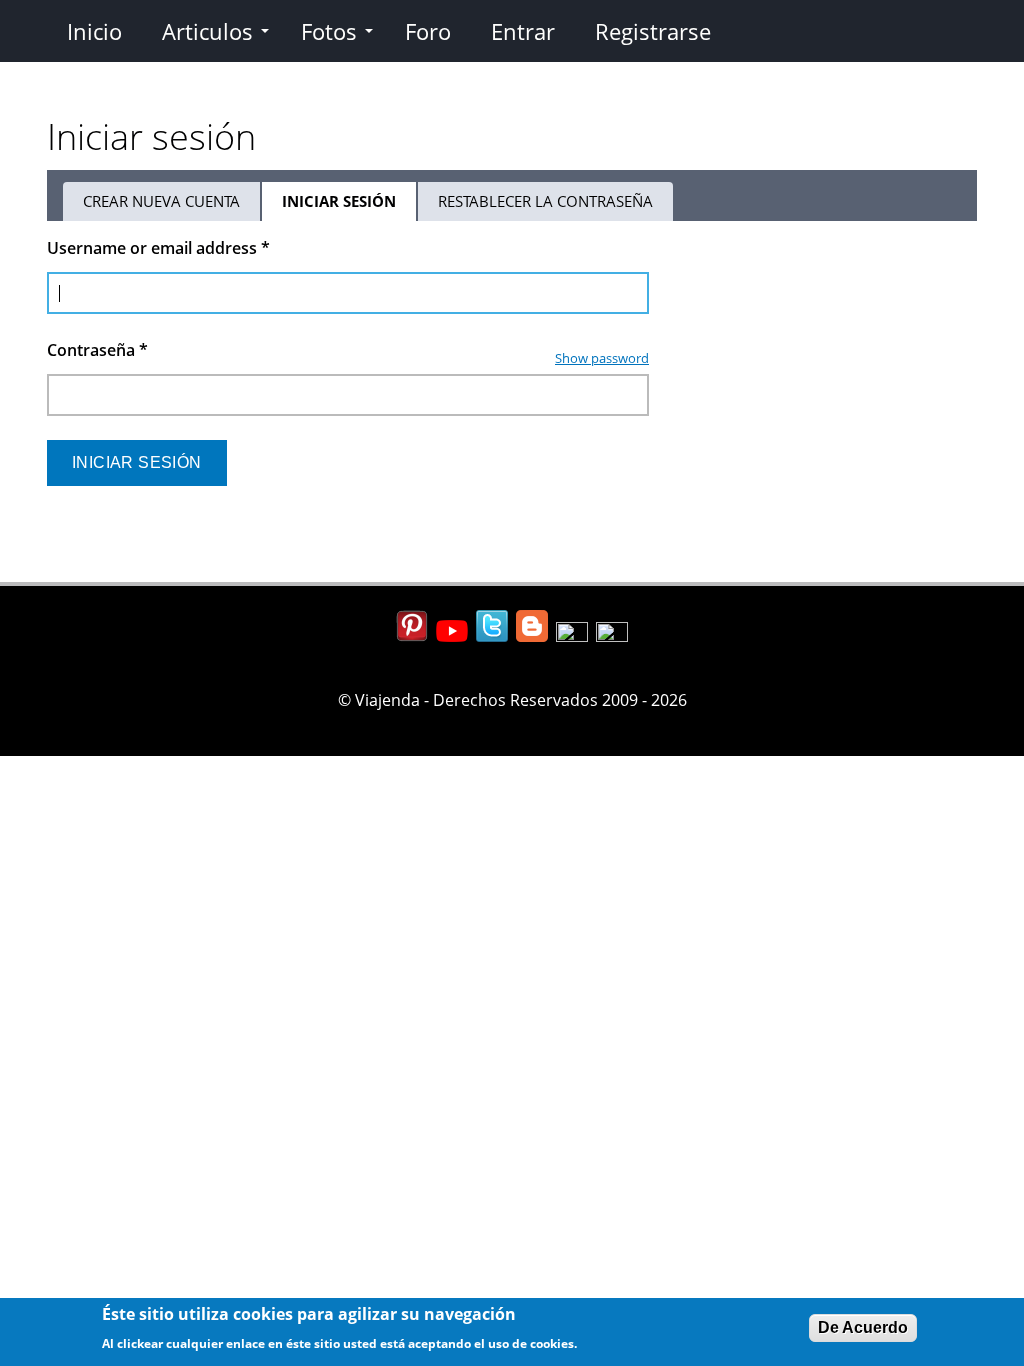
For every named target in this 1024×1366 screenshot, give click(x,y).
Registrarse (653, 31)
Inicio (94, 31)
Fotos (329, 31)
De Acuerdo (863, 1327)
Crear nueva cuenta (161, 201)
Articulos (207, 31)
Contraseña (97, 350)
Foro (428, 31)
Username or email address (158, 248)
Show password (602, 358)
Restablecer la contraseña (545, 201)
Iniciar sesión (350, 206)
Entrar (523, 31)
